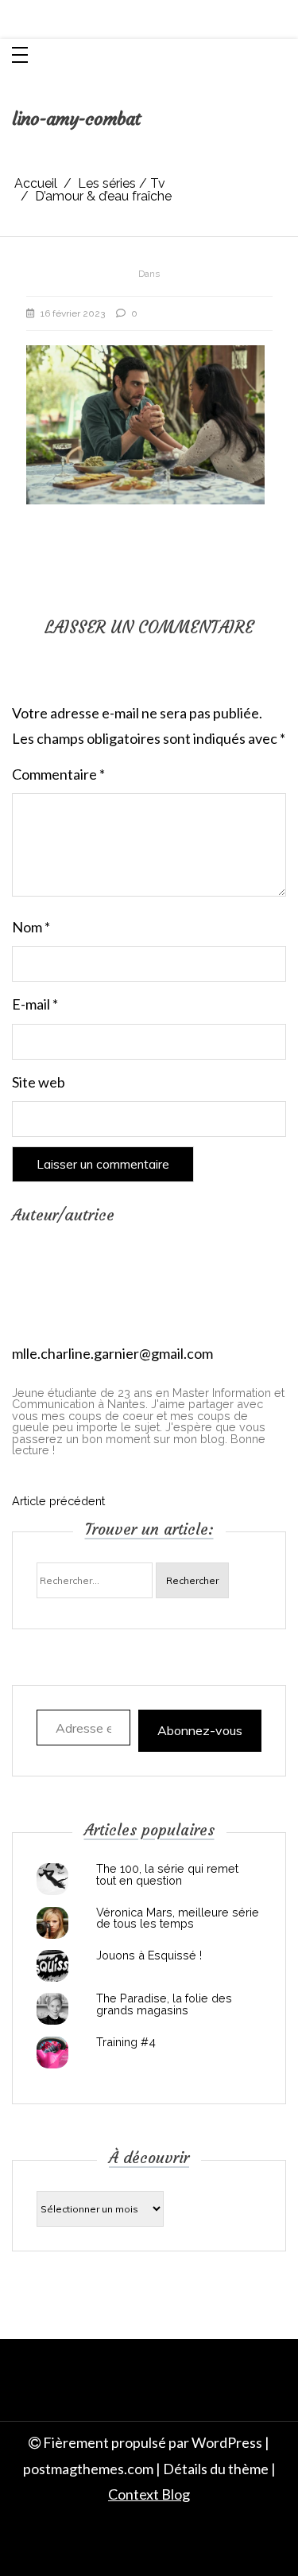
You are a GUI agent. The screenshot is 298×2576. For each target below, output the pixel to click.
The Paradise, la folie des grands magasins (164, 2004)
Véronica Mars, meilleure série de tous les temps (178, 1918)
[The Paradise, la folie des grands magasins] (52, 2009)
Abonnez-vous (200, 1730)
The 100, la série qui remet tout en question (167, 1875)
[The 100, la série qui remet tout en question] (52, 1879)
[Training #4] (52, 2053)
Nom (31, 927)
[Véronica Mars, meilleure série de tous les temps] (52, 1923)
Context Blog (149, 2494)
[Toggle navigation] (20, 56)
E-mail (35, 1004)
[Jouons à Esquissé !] (52, 1966)
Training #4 (126, 2042)
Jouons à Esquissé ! (149, 1955)
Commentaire (58, 774)
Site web (39, 1082)
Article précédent (58, 1501)
